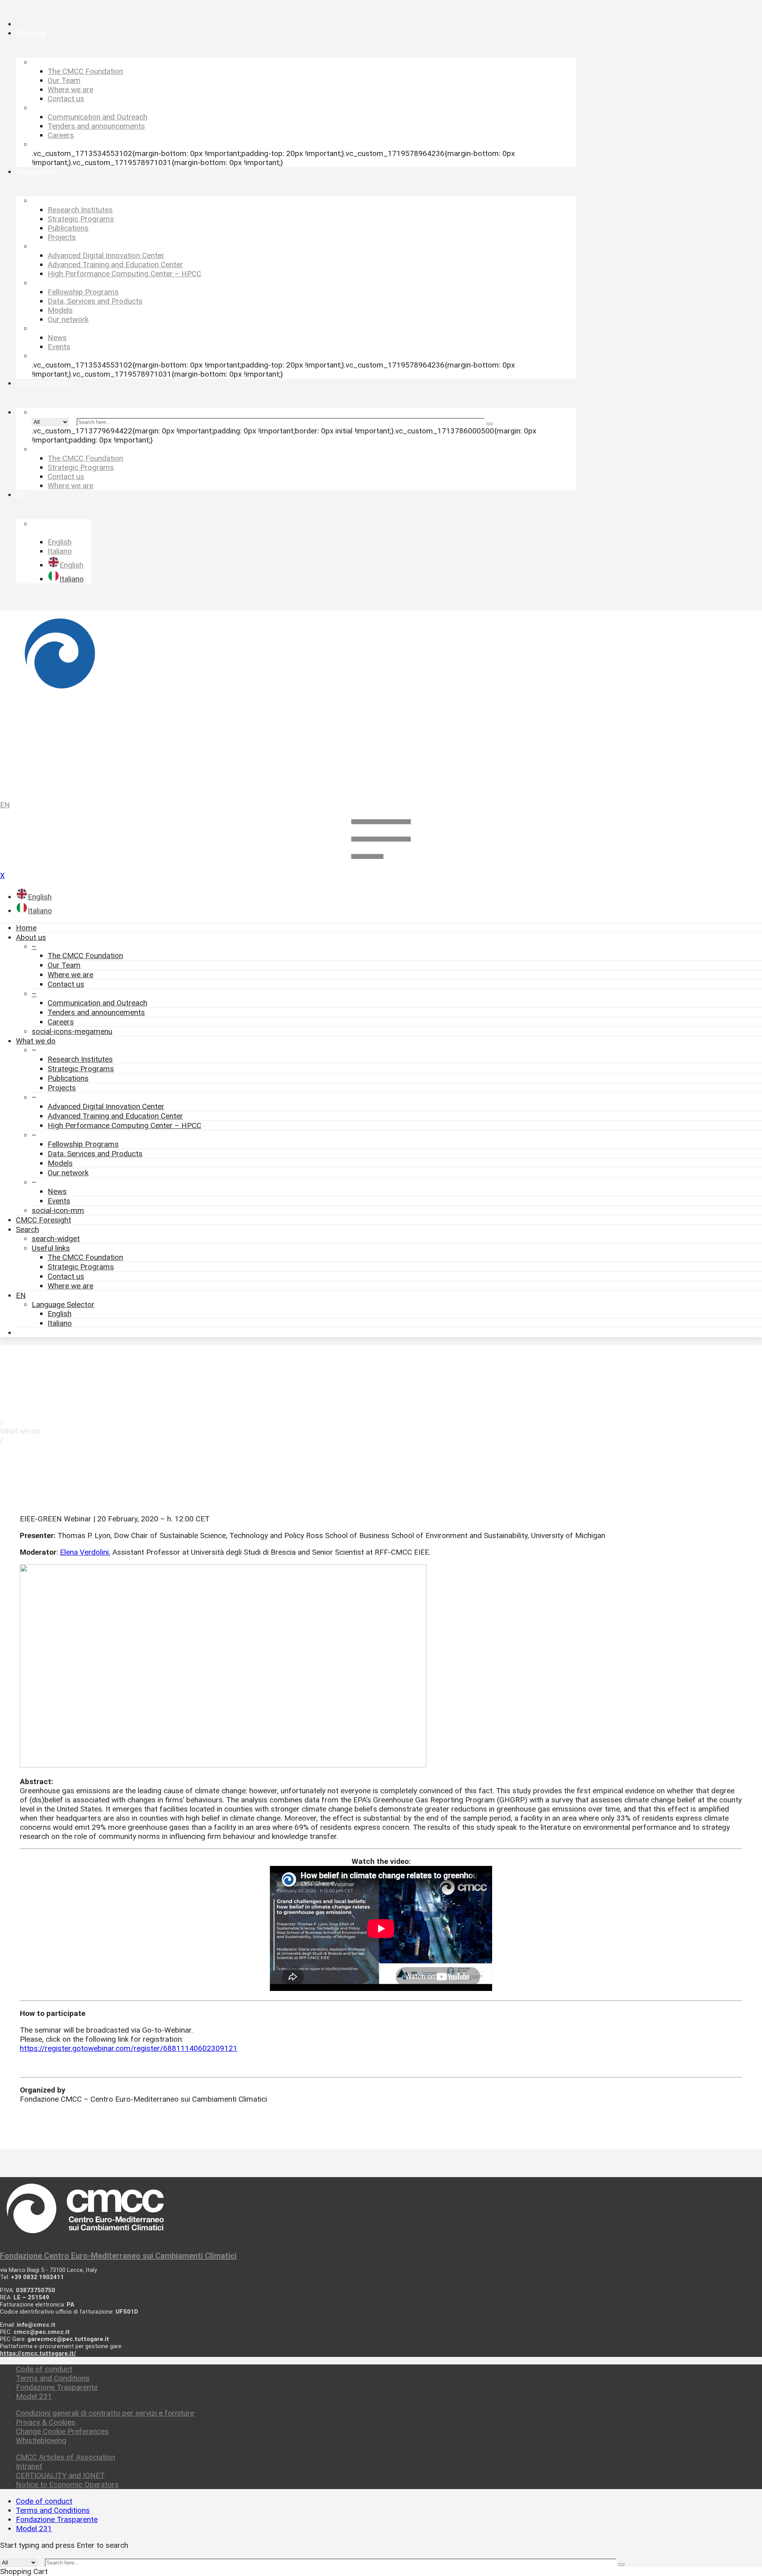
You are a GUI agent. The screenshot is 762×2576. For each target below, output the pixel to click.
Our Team (64, 965)
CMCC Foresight (43, 1220)
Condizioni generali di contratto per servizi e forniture (105, 2413)
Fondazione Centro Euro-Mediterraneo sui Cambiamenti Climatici (118, 2256)
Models (60, 1163)
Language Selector (63, 1304)
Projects (62, 1088)
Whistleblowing (41, 2440)
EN (5, 805)
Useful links (51, 1248)
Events (59, 1201)
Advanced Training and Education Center (115, 1116)
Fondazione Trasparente (57, 2387)
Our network (68, 1173)
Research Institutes (80, 1059)
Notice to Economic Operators (67, 2485)
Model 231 (34, 2396)
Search (27, 1229)
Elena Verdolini (84, 1552)
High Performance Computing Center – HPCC (124, 1125)
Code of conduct (44, 2369)
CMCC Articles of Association (65, 2457)
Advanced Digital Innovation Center (106, 1106)
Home (26, 928)
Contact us (66, 984)
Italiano (60, 1323)
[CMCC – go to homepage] (381, 702)
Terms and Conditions (53, 2378)
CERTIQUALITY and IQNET (60, 2475)
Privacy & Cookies (46, 2422)
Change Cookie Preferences (62, 2431)
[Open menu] (381, 866)
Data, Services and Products (95, 1154)
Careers (61, 1022)
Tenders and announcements (96, 1012)
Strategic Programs (81, 1069)
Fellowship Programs (83, 1144)
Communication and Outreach (97, 1003)
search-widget (56, 1239)
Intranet (29, 2466)
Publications (68, 1078)
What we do (36, 1041)
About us (31, 937)
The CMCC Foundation (85, 956)
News (57, 1191)
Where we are (70, 975)
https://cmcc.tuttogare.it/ (38, 2353)
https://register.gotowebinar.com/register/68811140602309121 (129, 2048)
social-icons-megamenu (72, 1031)
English (60, 1314)
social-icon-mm (58, 1210)
